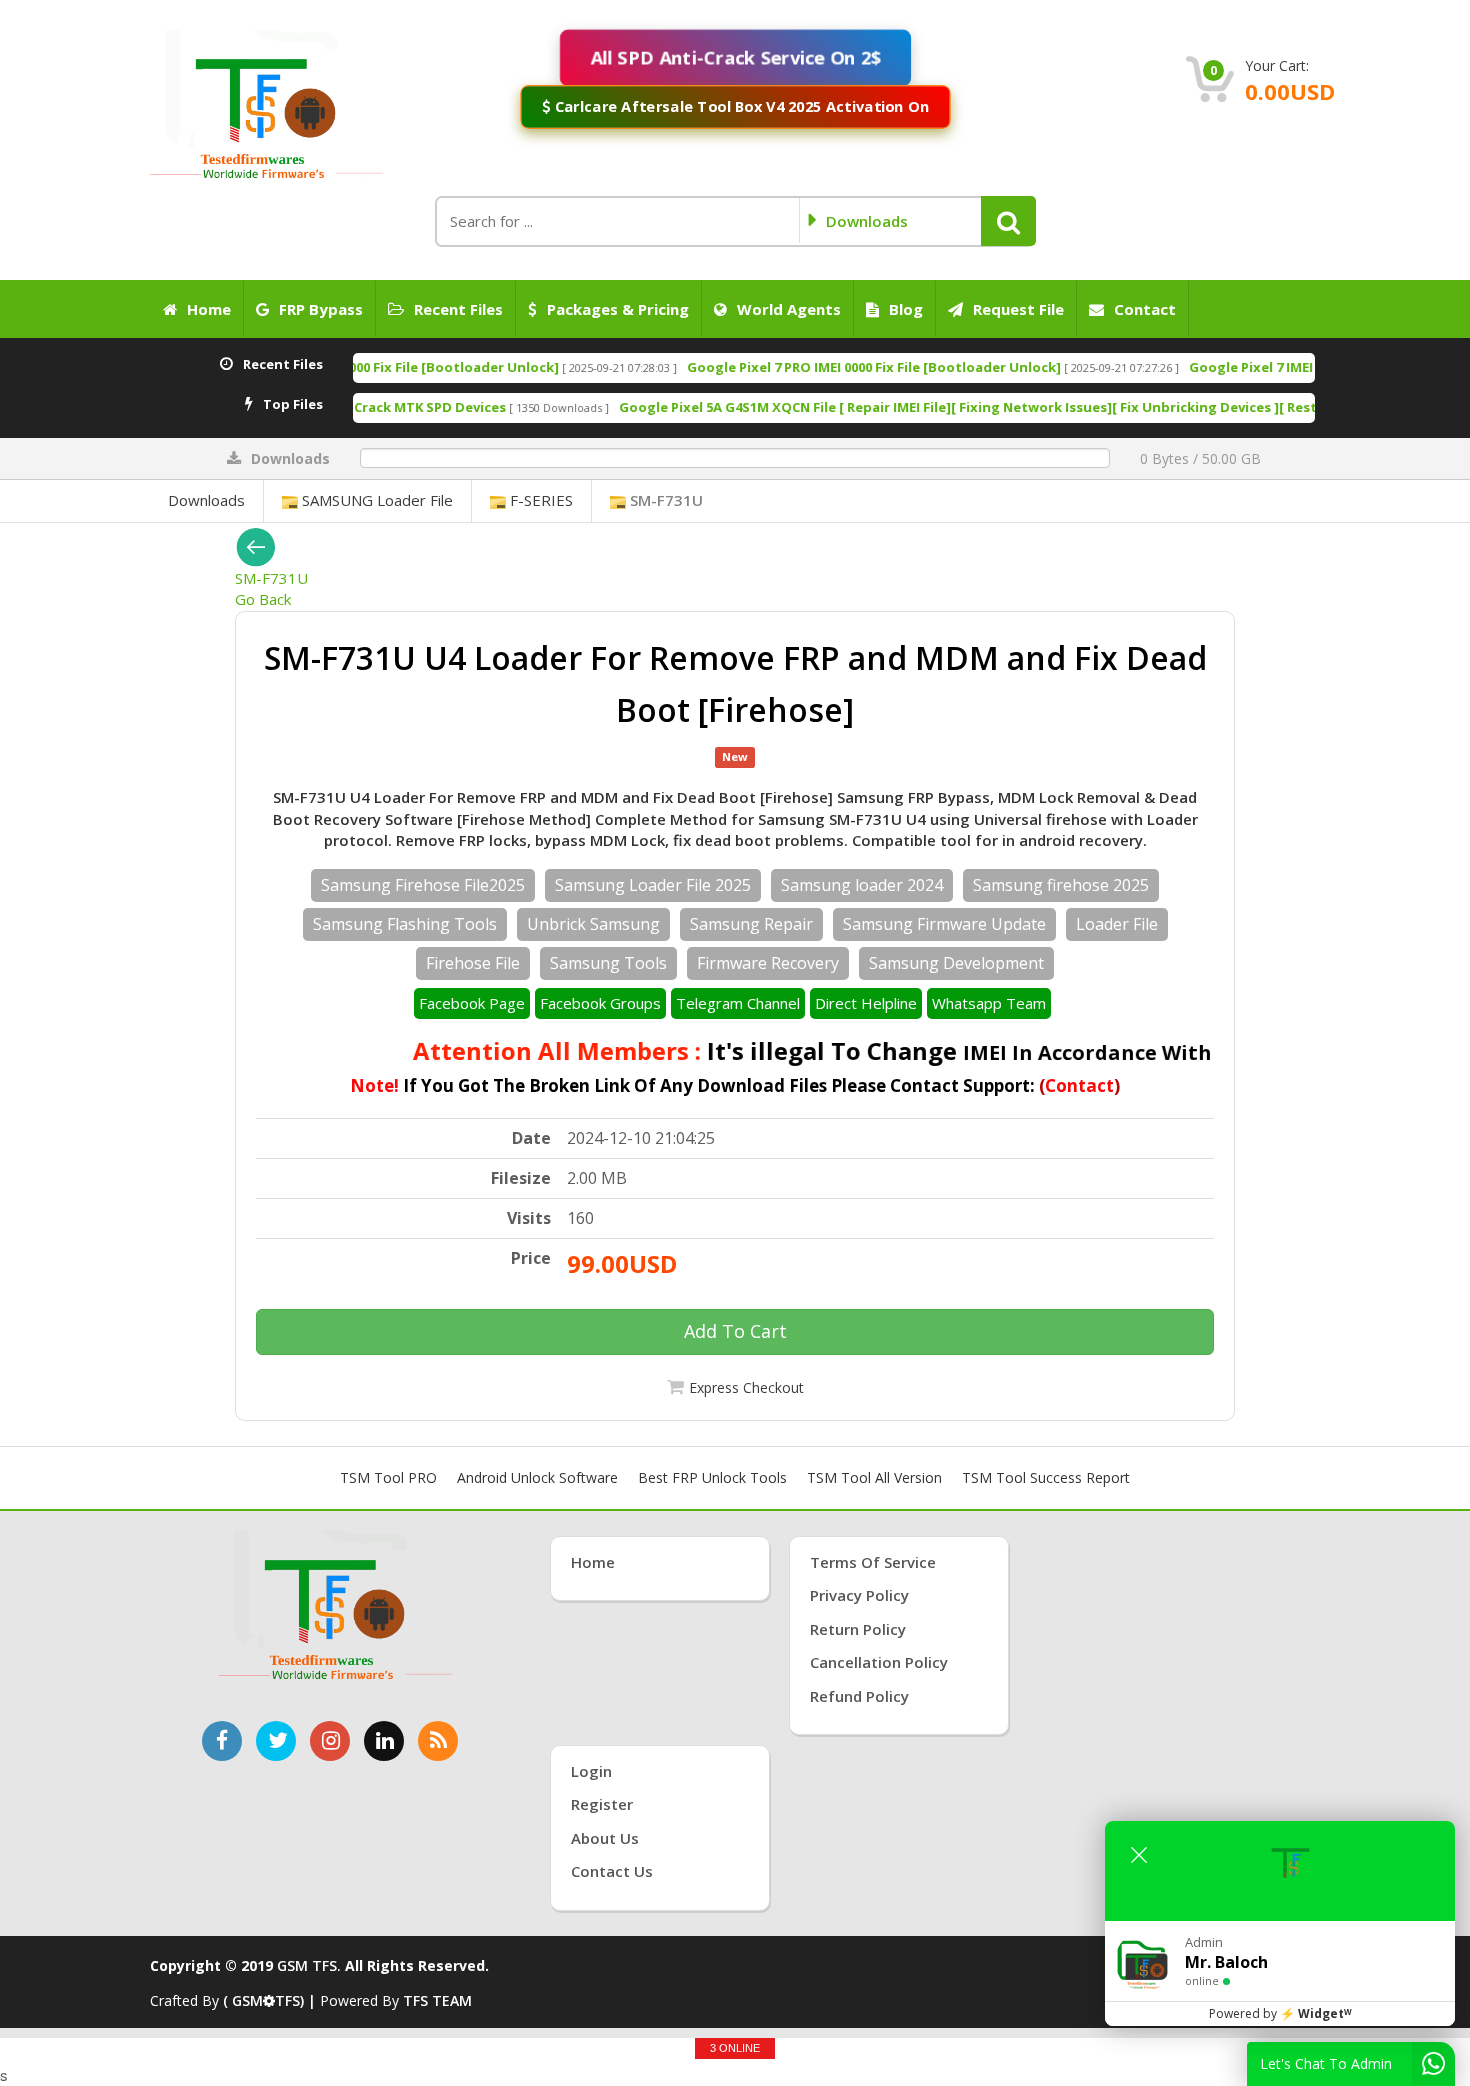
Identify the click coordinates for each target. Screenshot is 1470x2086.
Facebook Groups (600, 1003)
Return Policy (858, 1629)
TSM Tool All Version (874, 1477)
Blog (906, 309)
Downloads (206, 500)
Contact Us (612, 1871)
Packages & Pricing (618, 309)
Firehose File (473, 963)
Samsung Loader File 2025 (653, 885)
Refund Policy (859, 1696)
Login (591, 1771)
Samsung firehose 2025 (1061, 885)
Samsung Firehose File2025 (423, 885)
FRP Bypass (321, 309)
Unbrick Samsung (593, 924)
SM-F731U (664, 500)
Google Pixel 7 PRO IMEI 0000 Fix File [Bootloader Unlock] (765, 367)
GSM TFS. (309, 1965)
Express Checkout (746, 1387)
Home (209, 309)
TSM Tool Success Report (1046, 1477)
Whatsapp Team (989, 1003)
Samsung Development (956, 963)
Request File (1018, 309)
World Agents (789, 309)
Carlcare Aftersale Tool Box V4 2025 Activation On (739, 106)
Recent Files (458, 309)
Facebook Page (472, 1003)
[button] (1008, 221)
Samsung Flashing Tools (405, 924)
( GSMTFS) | (271, 2000)
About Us (605, 1838)
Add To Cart (735, 1331)
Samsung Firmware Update (944, 924)
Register (602, 1804)
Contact (1145, 309)
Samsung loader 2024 (862, 885)
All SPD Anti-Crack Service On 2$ (735, 57)
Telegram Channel (738, 1003)
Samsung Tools (608, 963)
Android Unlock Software (537, 1477)
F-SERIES (539, 500)
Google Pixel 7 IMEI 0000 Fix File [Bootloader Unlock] (1252, 367)
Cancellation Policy (879, 1662)
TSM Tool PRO (388, 1477)
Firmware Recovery (768, 963)
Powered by (1280, 2013)
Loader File (1117, 924)
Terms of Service (873, 1562)
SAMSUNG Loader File (375, 500)
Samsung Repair (751, 924)
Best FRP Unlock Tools (712, 1477)
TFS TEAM (437, 2000)
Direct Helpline (866, 1003)
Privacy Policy (859, 1595)
